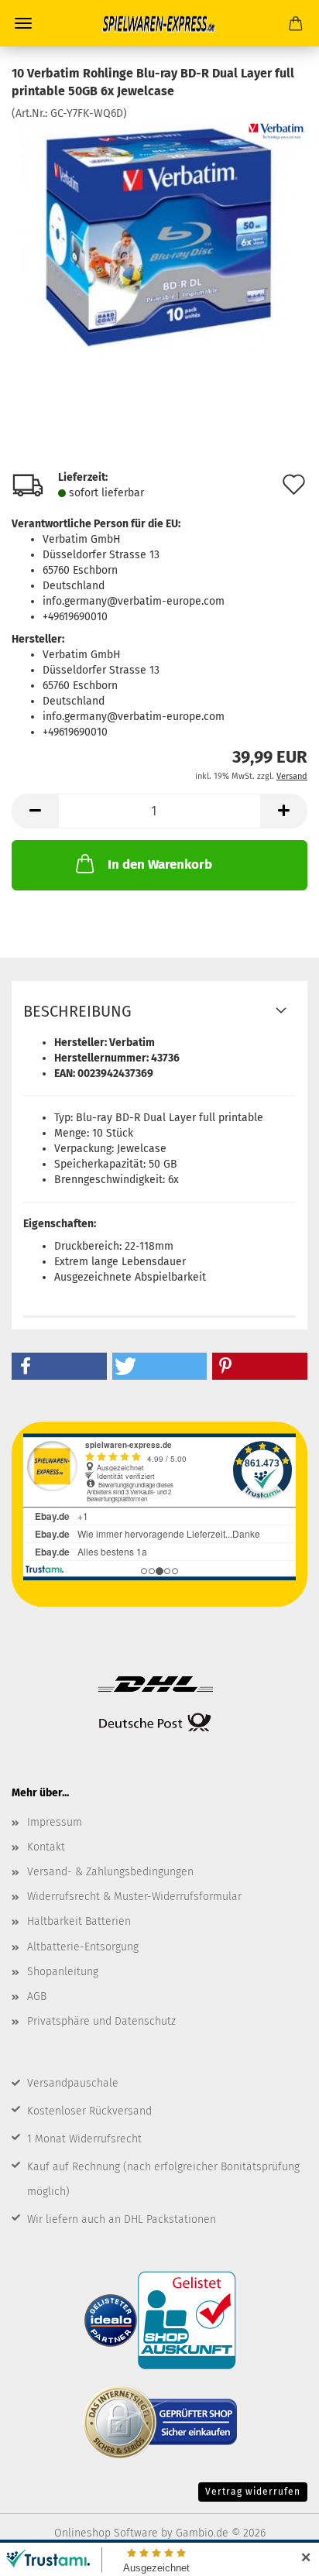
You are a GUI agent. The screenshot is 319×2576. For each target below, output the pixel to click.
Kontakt (46, 1847)
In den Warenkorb (160, 864)
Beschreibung (77, 1011)
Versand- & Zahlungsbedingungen (110, 1872)
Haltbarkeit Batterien (79, 1921)
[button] (35, 811)
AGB (37, 1996)
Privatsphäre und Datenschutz (101, 2021)
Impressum (55, 1822)
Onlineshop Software (106, 2533)
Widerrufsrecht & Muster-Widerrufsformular (134, 1897)
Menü (23, 23)
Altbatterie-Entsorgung (83, 1947)
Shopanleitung (63, 1972)
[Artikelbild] (159, 237)
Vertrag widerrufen (253, 2492)
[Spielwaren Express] (159, 23)
